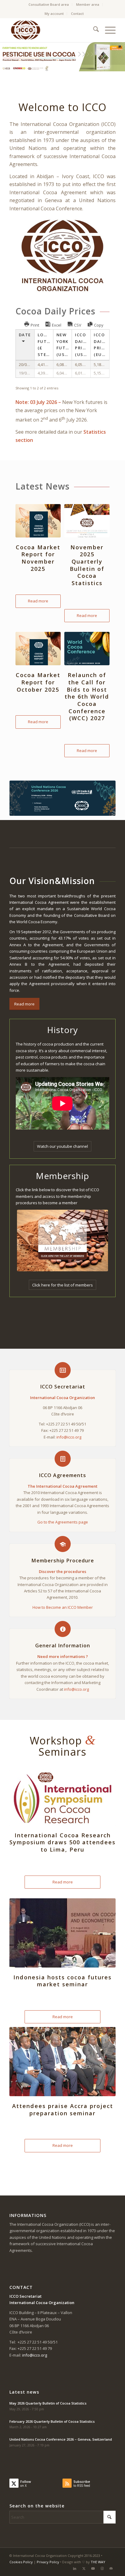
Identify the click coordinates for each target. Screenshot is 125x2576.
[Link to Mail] (111, 2568)
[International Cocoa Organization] (52, 30)
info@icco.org (69, 1437)
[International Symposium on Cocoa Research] (62, 798)
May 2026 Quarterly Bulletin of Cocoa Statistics (48, 2403)
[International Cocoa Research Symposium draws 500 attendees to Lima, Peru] (62, 1798)
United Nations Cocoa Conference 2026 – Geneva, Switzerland (61, 2439)
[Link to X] (84, 2568)
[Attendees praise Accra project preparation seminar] (62, 2062)
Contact (77, 14)
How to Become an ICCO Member (63, 1607)
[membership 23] (62, 1241)
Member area (88, 4)
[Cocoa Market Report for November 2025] (38, 521)
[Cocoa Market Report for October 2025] (38, 649)
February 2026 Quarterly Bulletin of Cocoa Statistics (52, 2421)
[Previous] (5, 57)
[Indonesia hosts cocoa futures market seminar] (62, 1933)
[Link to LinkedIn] (75, 2568)
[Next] (120, 57)
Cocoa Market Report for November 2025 (38, 558)
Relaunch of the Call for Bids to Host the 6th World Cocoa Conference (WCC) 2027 (87, 697)
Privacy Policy (48, 2562)
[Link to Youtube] (93, 2568)
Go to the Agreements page (63, 1522)
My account (54, 14)
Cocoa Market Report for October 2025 (38, 682)
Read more (38, 601)
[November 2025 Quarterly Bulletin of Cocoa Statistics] (87, 521)
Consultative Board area (49, 4)
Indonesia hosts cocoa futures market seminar (62, 1981)
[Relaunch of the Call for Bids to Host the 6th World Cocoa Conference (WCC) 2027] (87, 649)
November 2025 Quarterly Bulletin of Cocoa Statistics (87, 565)
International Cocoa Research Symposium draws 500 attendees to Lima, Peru (62, 1842)
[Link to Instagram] (102, 2568)
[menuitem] (49, 5)
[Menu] (107, 30)
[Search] (93, 30)
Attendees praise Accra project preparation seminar (63, 2110)
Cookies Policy (21, 2562)
